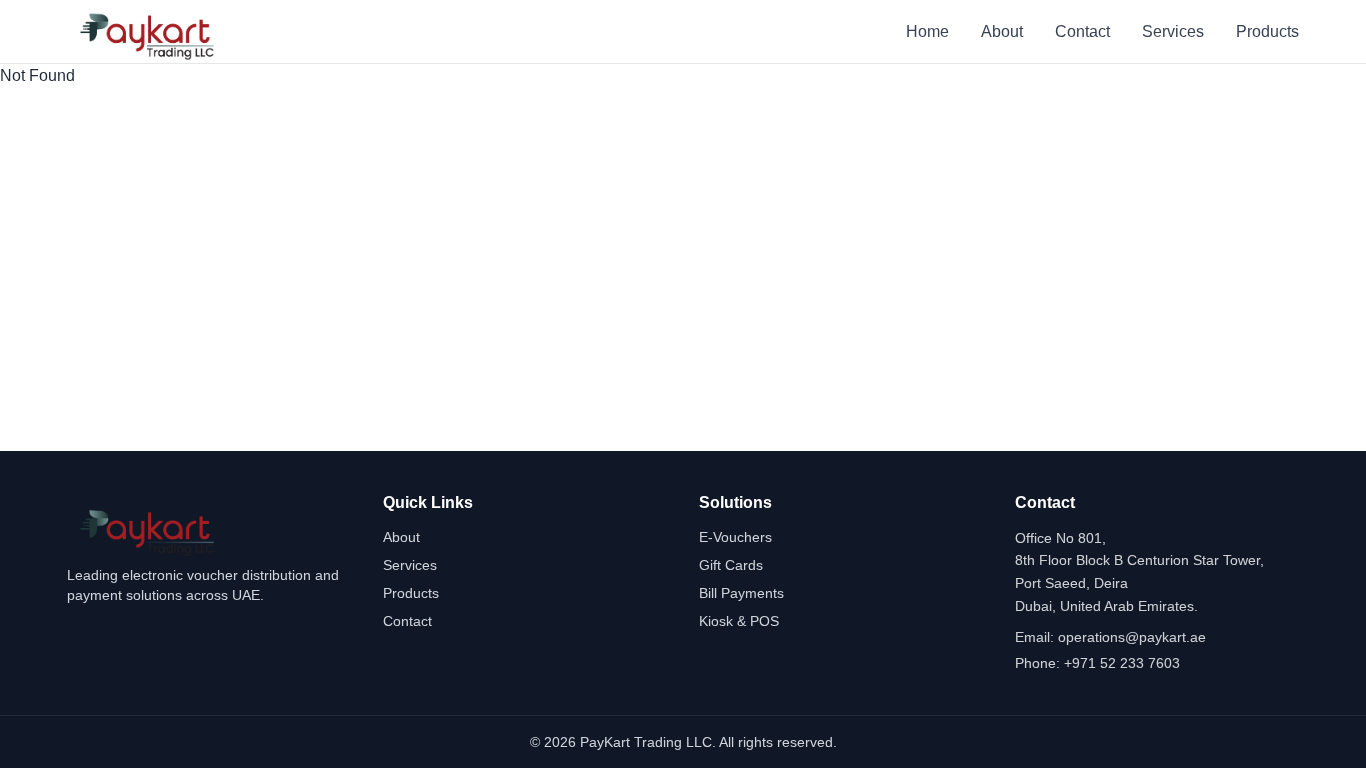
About (1002, 31)
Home (927, 31)
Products (1267, 31)
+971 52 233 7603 (1122, 663)
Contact (1082, 31)
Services (1173, 31)
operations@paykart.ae (1132, 637)
